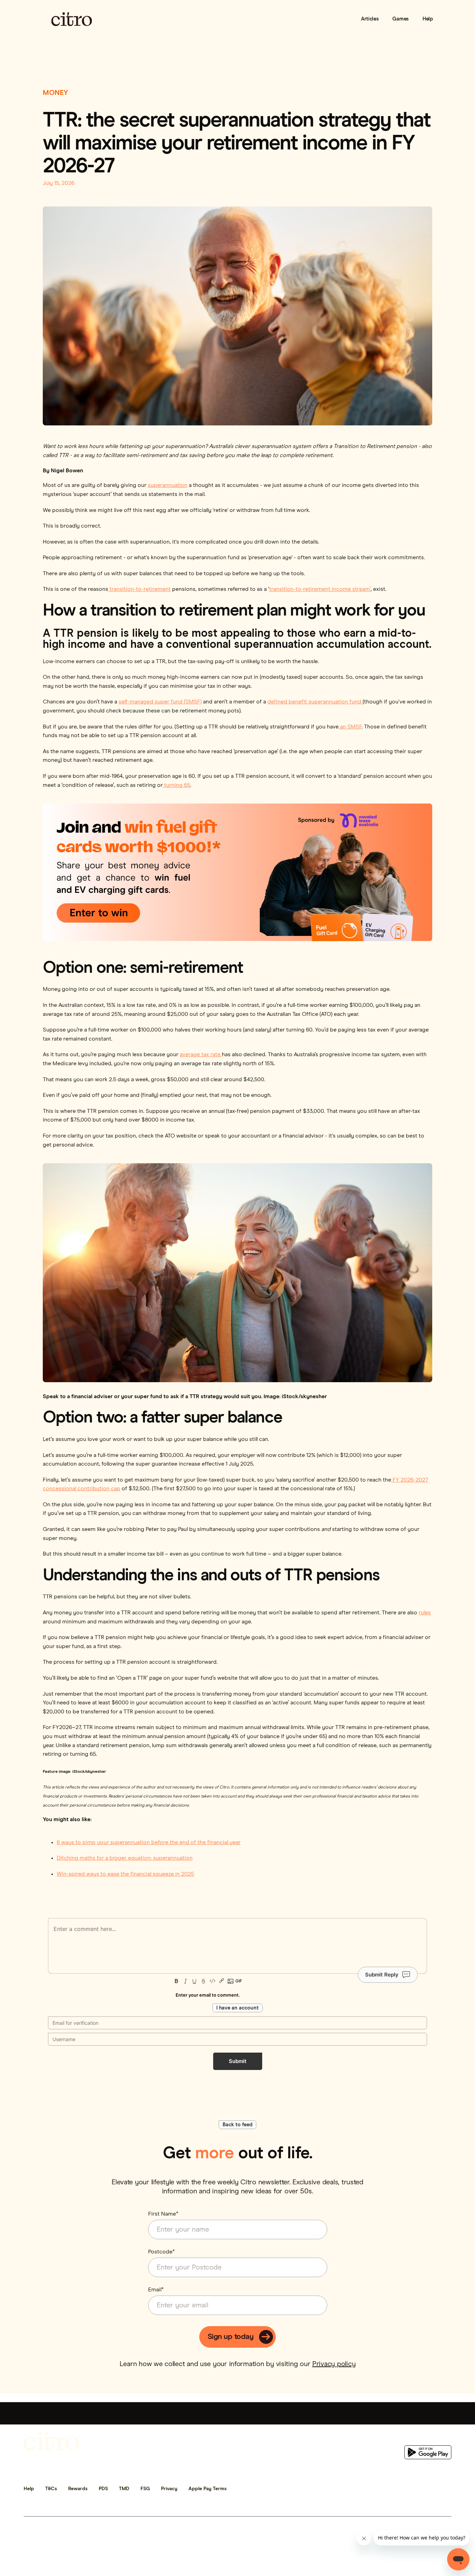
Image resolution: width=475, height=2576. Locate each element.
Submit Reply (382, 1975)
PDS (103, 2489)
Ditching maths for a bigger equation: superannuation (125, 1858)
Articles (370, 19)
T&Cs (51, 2489)
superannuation (168, 485)
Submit (238, 2061)
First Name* (163, 2214)
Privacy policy (334, 2364)
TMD (124, 2489)
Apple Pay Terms (208, 2489)
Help (428, 19)
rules (425, 1613)
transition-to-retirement (139, 589)
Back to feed (237, 2125)
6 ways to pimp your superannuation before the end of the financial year (149, 1842)
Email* (156, 2290)
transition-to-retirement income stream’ (320, 589)
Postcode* (162, 2252)
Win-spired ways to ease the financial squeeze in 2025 (125, 1874)
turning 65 (176, 785)
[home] (72, 19)
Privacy (169, 2489)
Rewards (78, 2489)
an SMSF (350, 727)
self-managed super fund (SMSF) (160, 702)
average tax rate (201, 1054)
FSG (145, 2489)
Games (400, 19)
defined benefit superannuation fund (315, 702)
